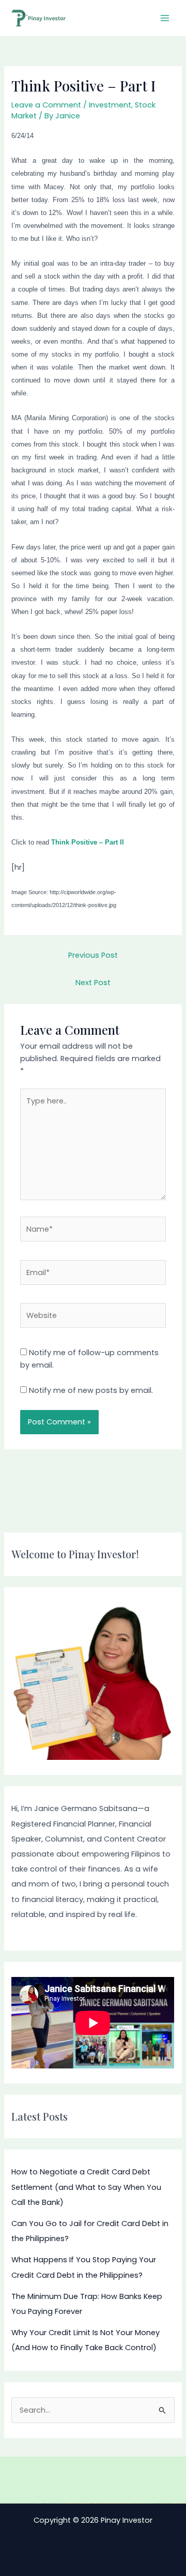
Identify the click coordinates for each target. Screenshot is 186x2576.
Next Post (93, 983)
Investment (110, 105)
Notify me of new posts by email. (91, 1390)
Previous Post (93, 955)
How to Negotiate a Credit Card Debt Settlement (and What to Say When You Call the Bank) (86, 2187)
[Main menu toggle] (165, 18)
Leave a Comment (46, 105)
